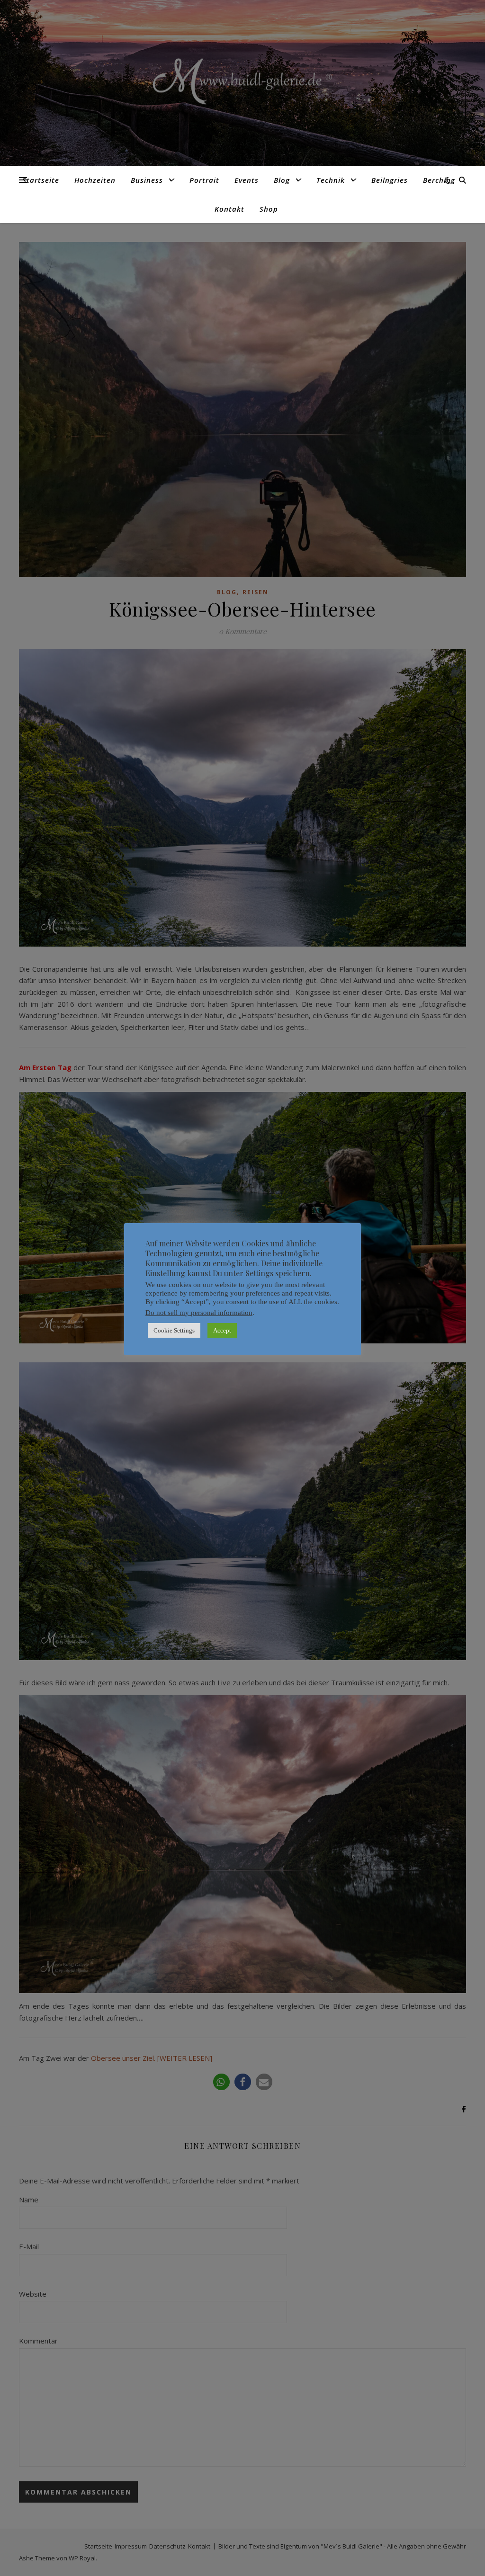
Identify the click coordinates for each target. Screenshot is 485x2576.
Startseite (41, 180)
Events (247, 180)
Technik (331, 180)
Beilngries (390, 180)
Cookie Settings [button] (174, 1330)
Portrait (204, 180)
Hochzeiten (95, 180)
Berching (439, 180)
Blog (282, 180)
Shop (269, 209)
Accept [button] (222, 1330)
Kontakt (229, 209)
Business (147, 180)
